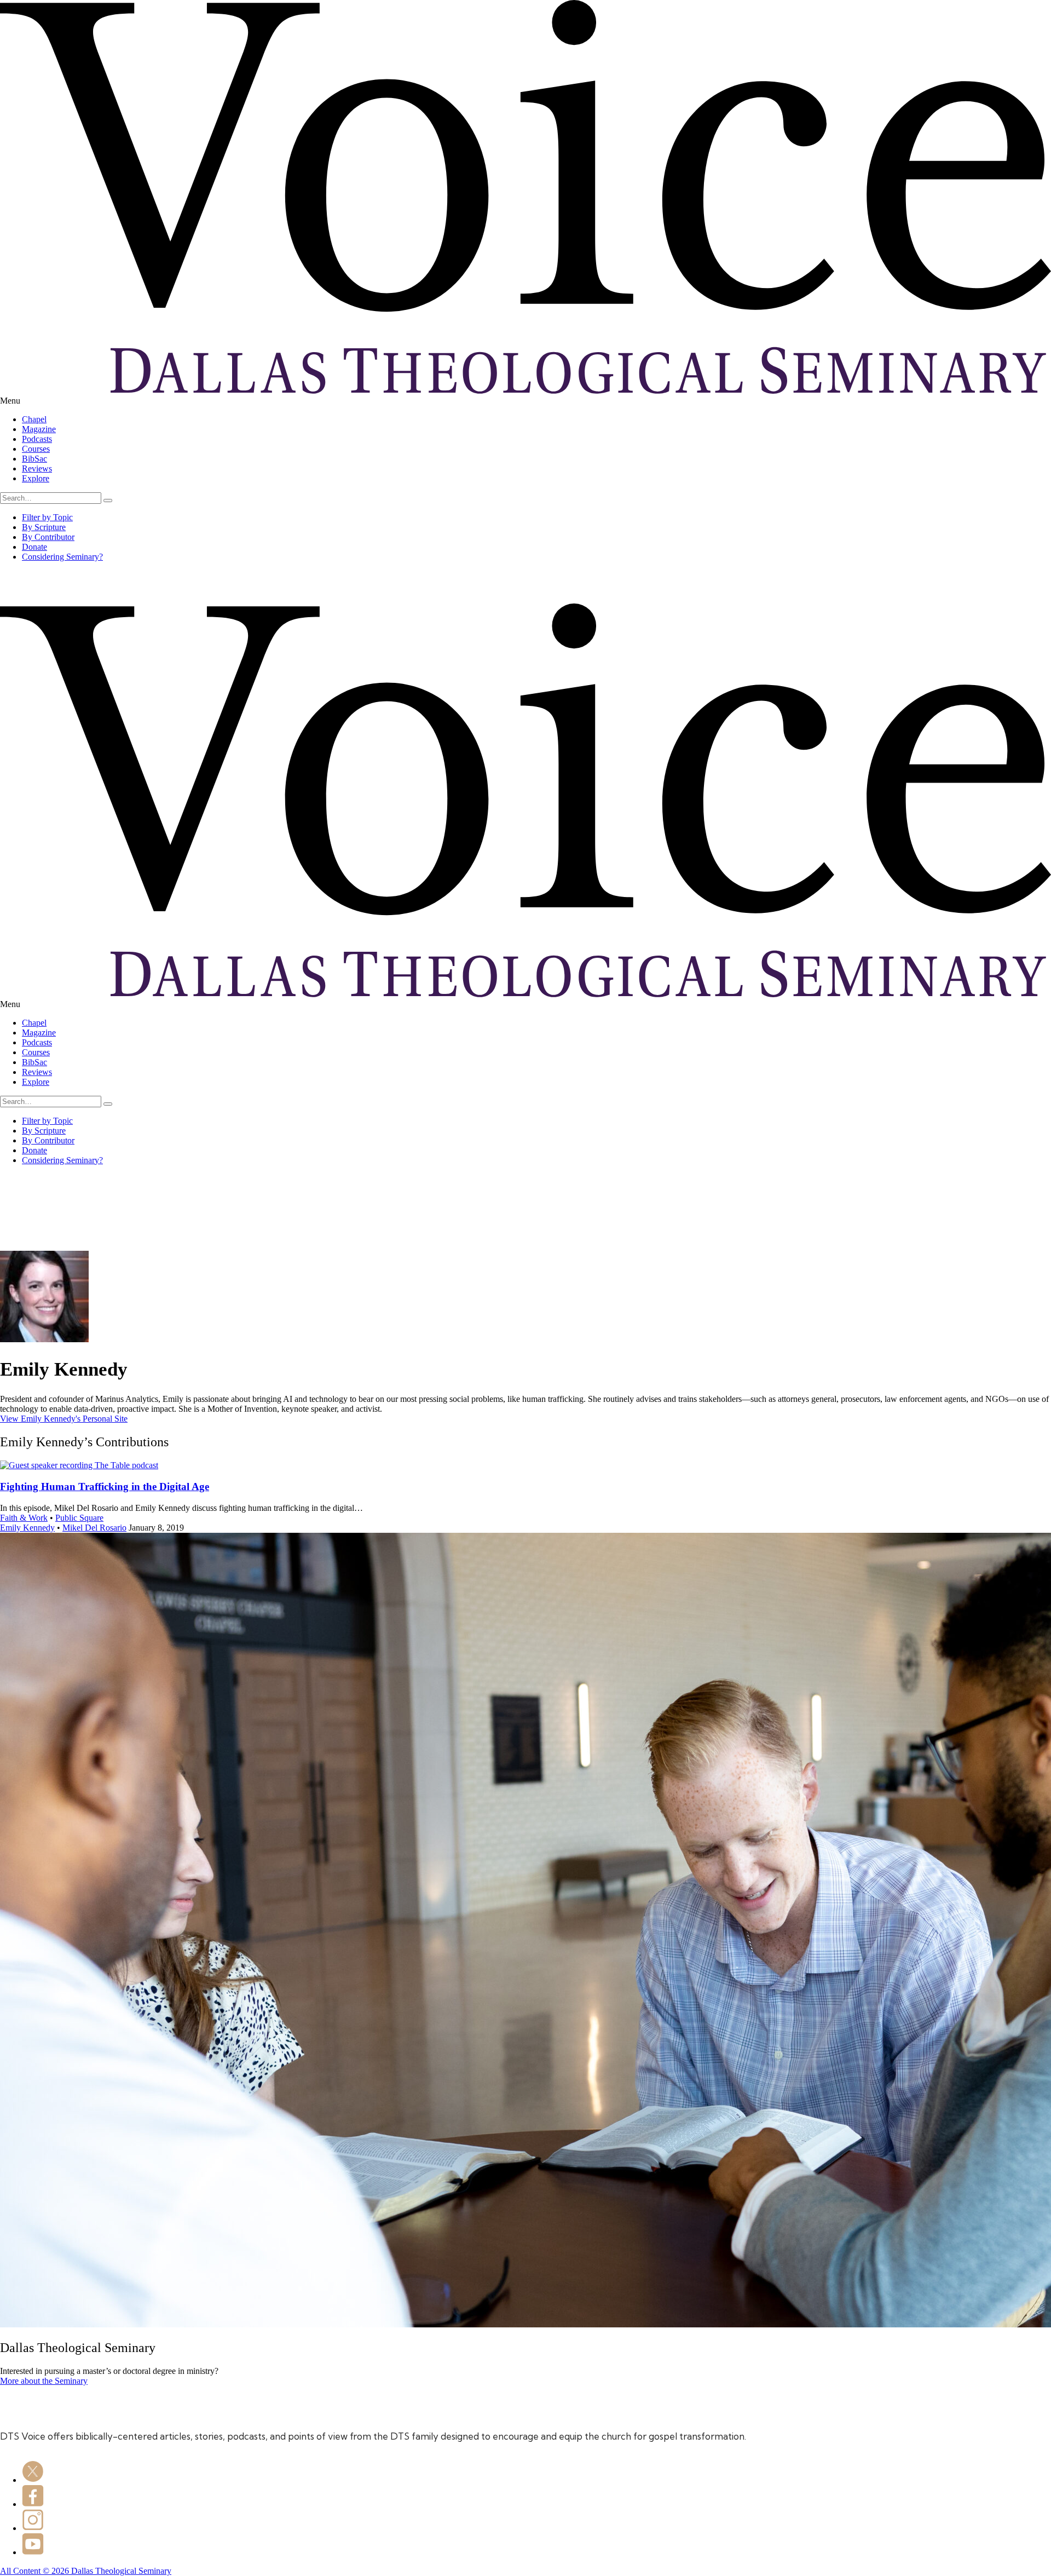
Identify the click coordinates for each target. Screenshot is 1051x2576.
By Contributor (48, 537)
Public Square (79, 1518)
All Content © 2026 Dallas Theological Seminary (86, 2571)
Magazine (39, 429)
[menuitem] (536, 419)
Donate (34, 547)
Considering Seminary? (62, 557)
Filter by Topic (47, 517)
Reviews (37, 468)
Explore (36, 478)
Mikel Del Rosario (94, 1528)
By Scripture (44, 527)
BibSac (34, 459)
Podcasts (37, 439)
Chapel (34, 419)
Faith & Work (24, 1518)
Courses (36, 449)
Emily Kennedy (27, 1528)
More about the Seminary (44, 2381)
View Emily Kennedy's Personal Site (64, 1419)
